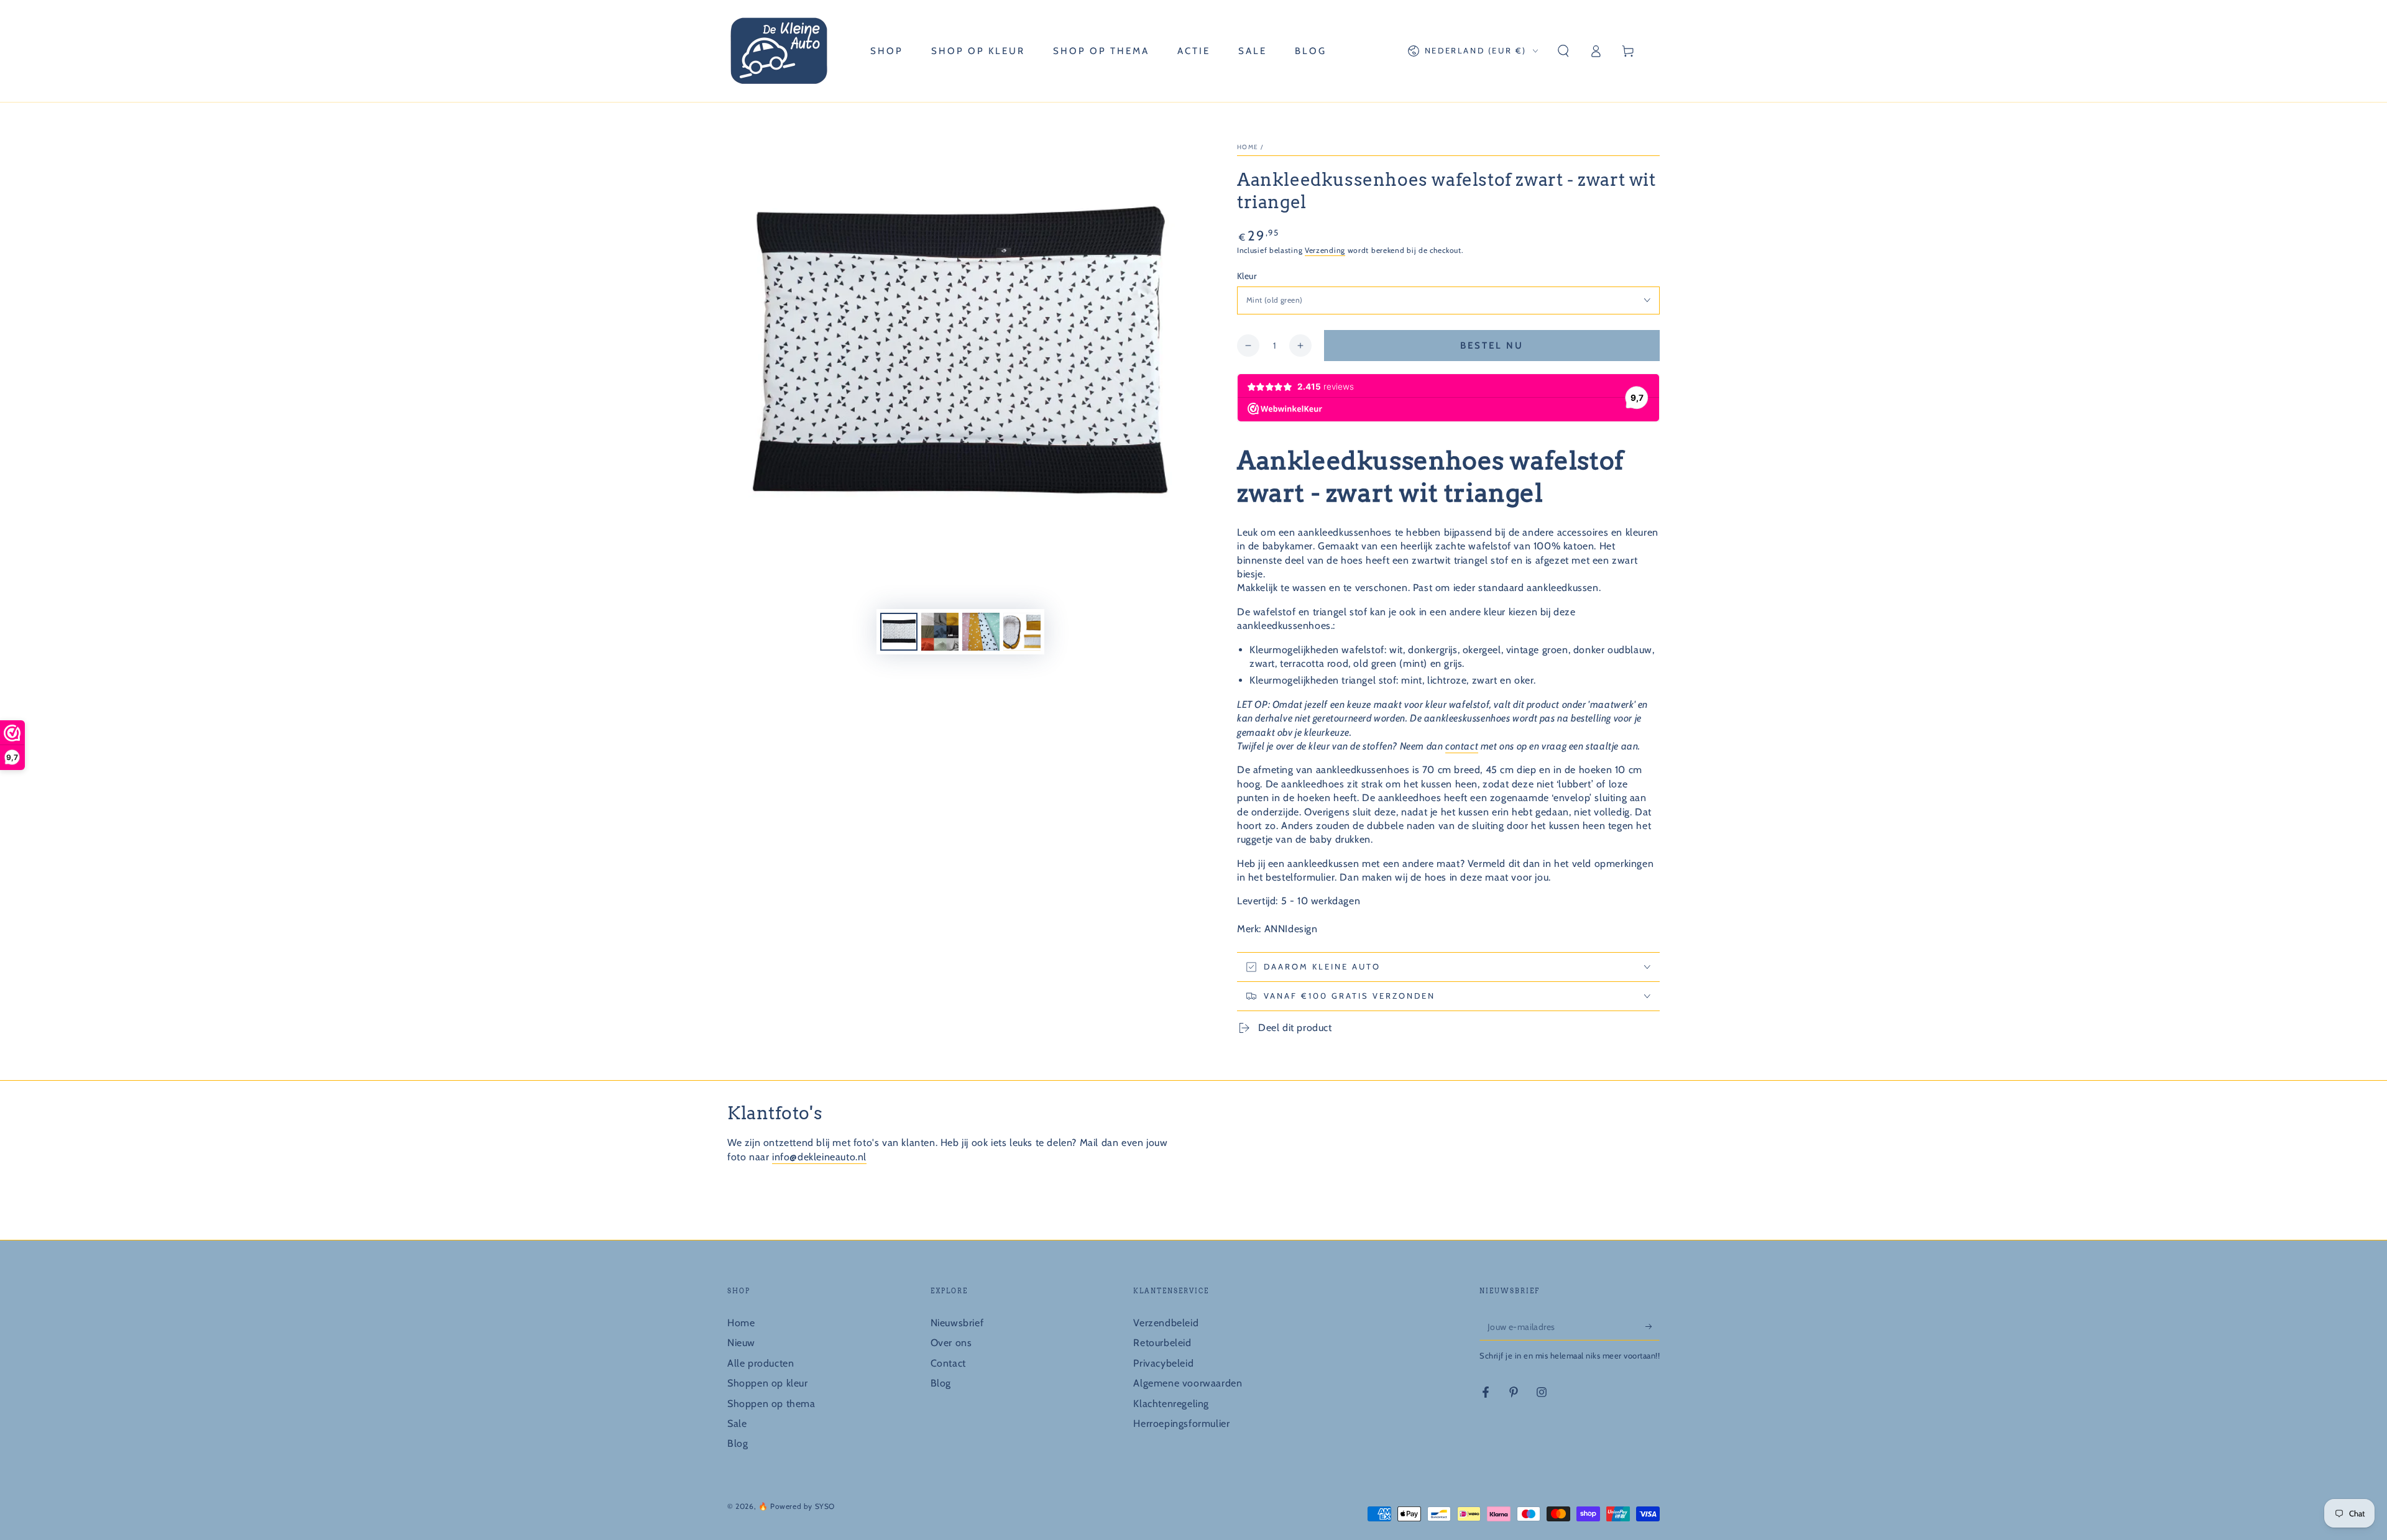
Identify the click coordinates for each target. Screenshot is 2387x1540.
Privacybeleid (1163, 1363)
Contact (948, 1363)
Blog (738, 1443)
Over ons (951, 1343)
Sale (737, 1423)
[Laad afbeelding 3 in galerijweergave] (981, 632)
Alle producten (761, 1363)
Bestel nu (1492, 346)
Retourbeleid (1162, 1343)
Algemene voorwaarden (1188, 1383)
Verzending (1325, 250)
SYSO (825, 1506)
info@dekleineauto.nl (819, 1157)
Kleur (1247, 276)
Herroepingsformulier (1181, 1423)
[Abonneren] (1653, 1326)
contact (1462, 746)
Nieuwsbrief (957, 1323)
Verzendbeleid (1166, 1323)
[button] (1563, 51)
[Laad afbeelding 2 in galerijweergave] (940, 632)
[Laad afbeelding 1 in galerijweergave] (899, 632)
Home (1248, 147)
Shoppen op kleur (768, 1383)
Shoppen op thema (771, 1404)
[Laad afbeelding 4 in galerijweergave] (1022, 632)
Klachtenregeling (1171, 1404)
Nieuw (741, 1343)
